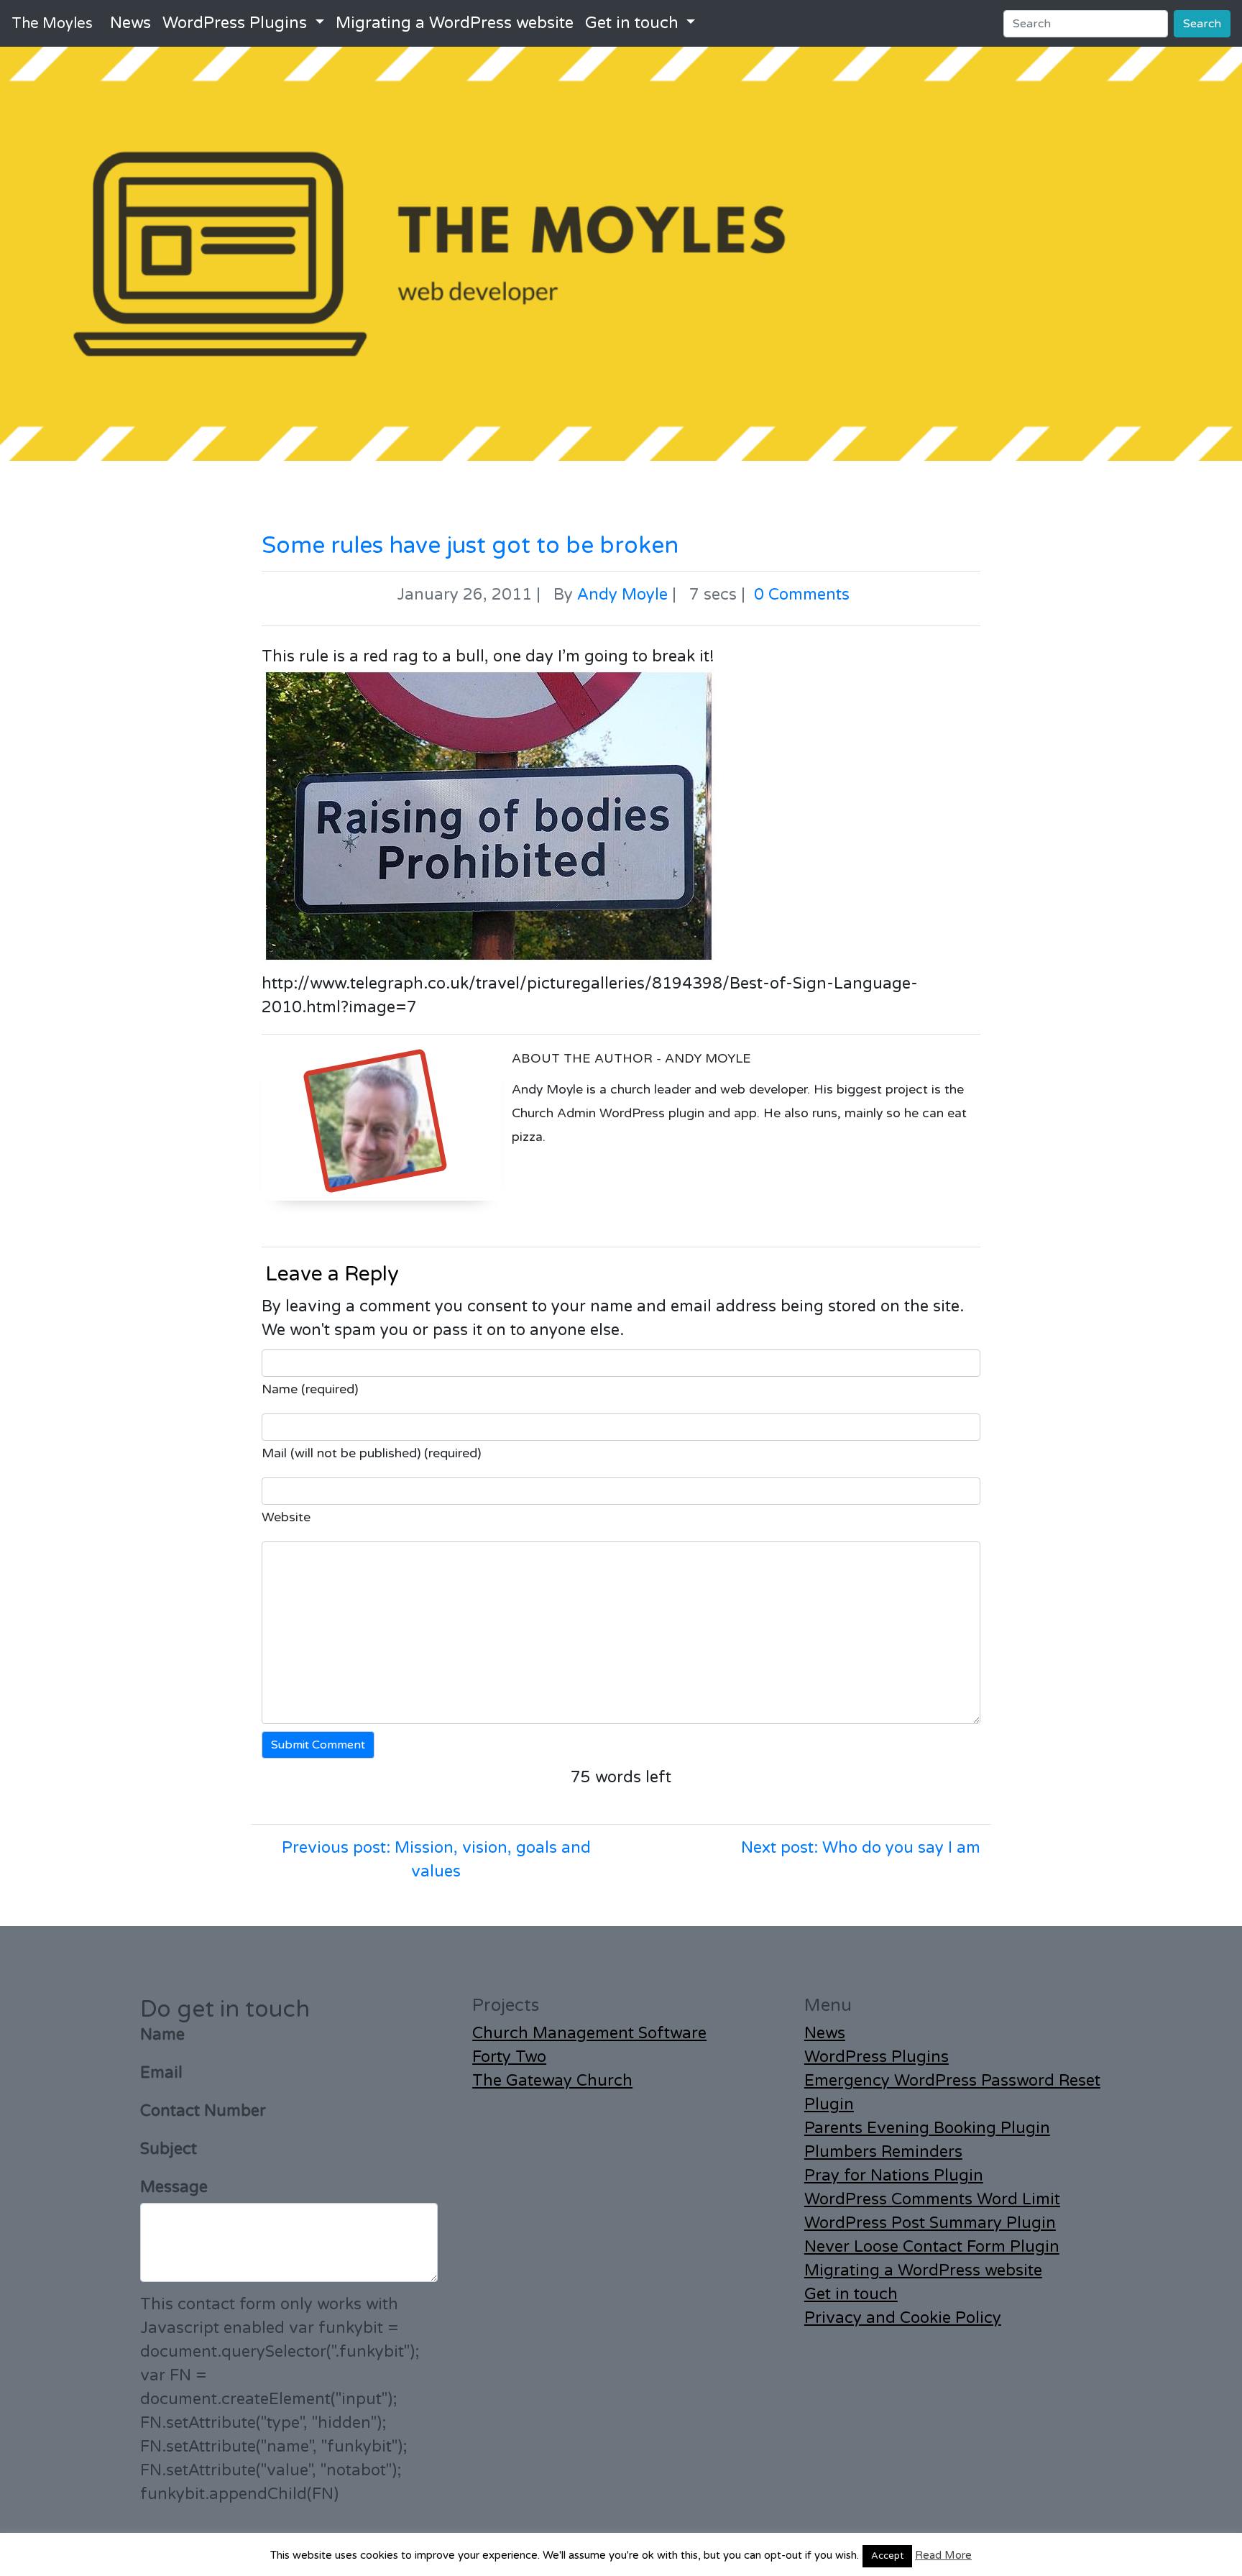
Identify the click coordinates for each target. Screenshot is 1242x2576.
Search (1202, 24)
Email (161, 2073)
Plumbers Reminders (883, 2152)
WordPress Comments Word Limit (932, 2199)
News (130, 23)
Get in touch (632, 23)
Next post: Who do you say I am (861, 1848)
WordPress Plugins (235, 23)
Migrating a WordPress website (455, 23)
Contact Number (203, 2111)
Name (162, 2035)
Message (174, 2187)
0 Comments (802, 595)
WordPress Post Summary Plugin (930, 2223)
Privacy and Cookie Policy (903, 2318)
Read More (943, 2555)
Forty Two (509, 2057)
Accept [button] (887, 2556)
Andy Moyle (622, 595)
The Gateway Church (552, 2081)
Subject (169, 2149)
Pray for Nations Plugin (894, 2176)
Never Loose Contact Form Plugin (932, 2247)
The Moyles (52, 24)
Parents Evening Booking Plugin (927, 2128)
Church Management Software (589, 2033)
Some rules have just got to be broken (470, 546)
